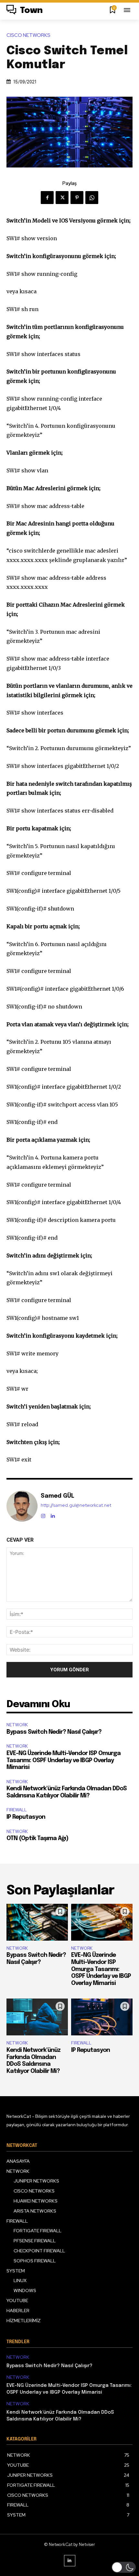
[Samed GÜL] (22, 1506)
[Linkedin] (53, 1515)
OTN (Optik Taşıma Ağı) (37, 1838)
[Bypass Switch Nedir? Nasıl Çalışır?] (37, 1922)
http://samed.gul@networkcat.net (76, 1505)
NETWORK (17, 1725)
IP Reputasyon (26, 1817)
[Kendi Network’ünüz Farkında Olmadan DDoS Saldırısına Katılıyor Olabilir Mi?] (37, 2017)
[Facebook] (47, 198)
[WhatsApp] (92, 198)
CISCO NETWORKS (28, 35)
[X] (62, 198)
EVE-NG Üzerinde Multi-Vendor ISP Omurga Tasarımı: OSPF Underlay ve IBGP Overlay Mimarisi (64, 1760)
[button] (124, 2567)
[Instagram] (43, 1515)
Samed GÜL (58, 1496)
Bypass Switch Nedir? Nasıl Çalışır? (54, 1732)
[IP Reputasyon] (102, 2017)
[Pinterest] (77, 198)
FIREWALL (17, 1810)
